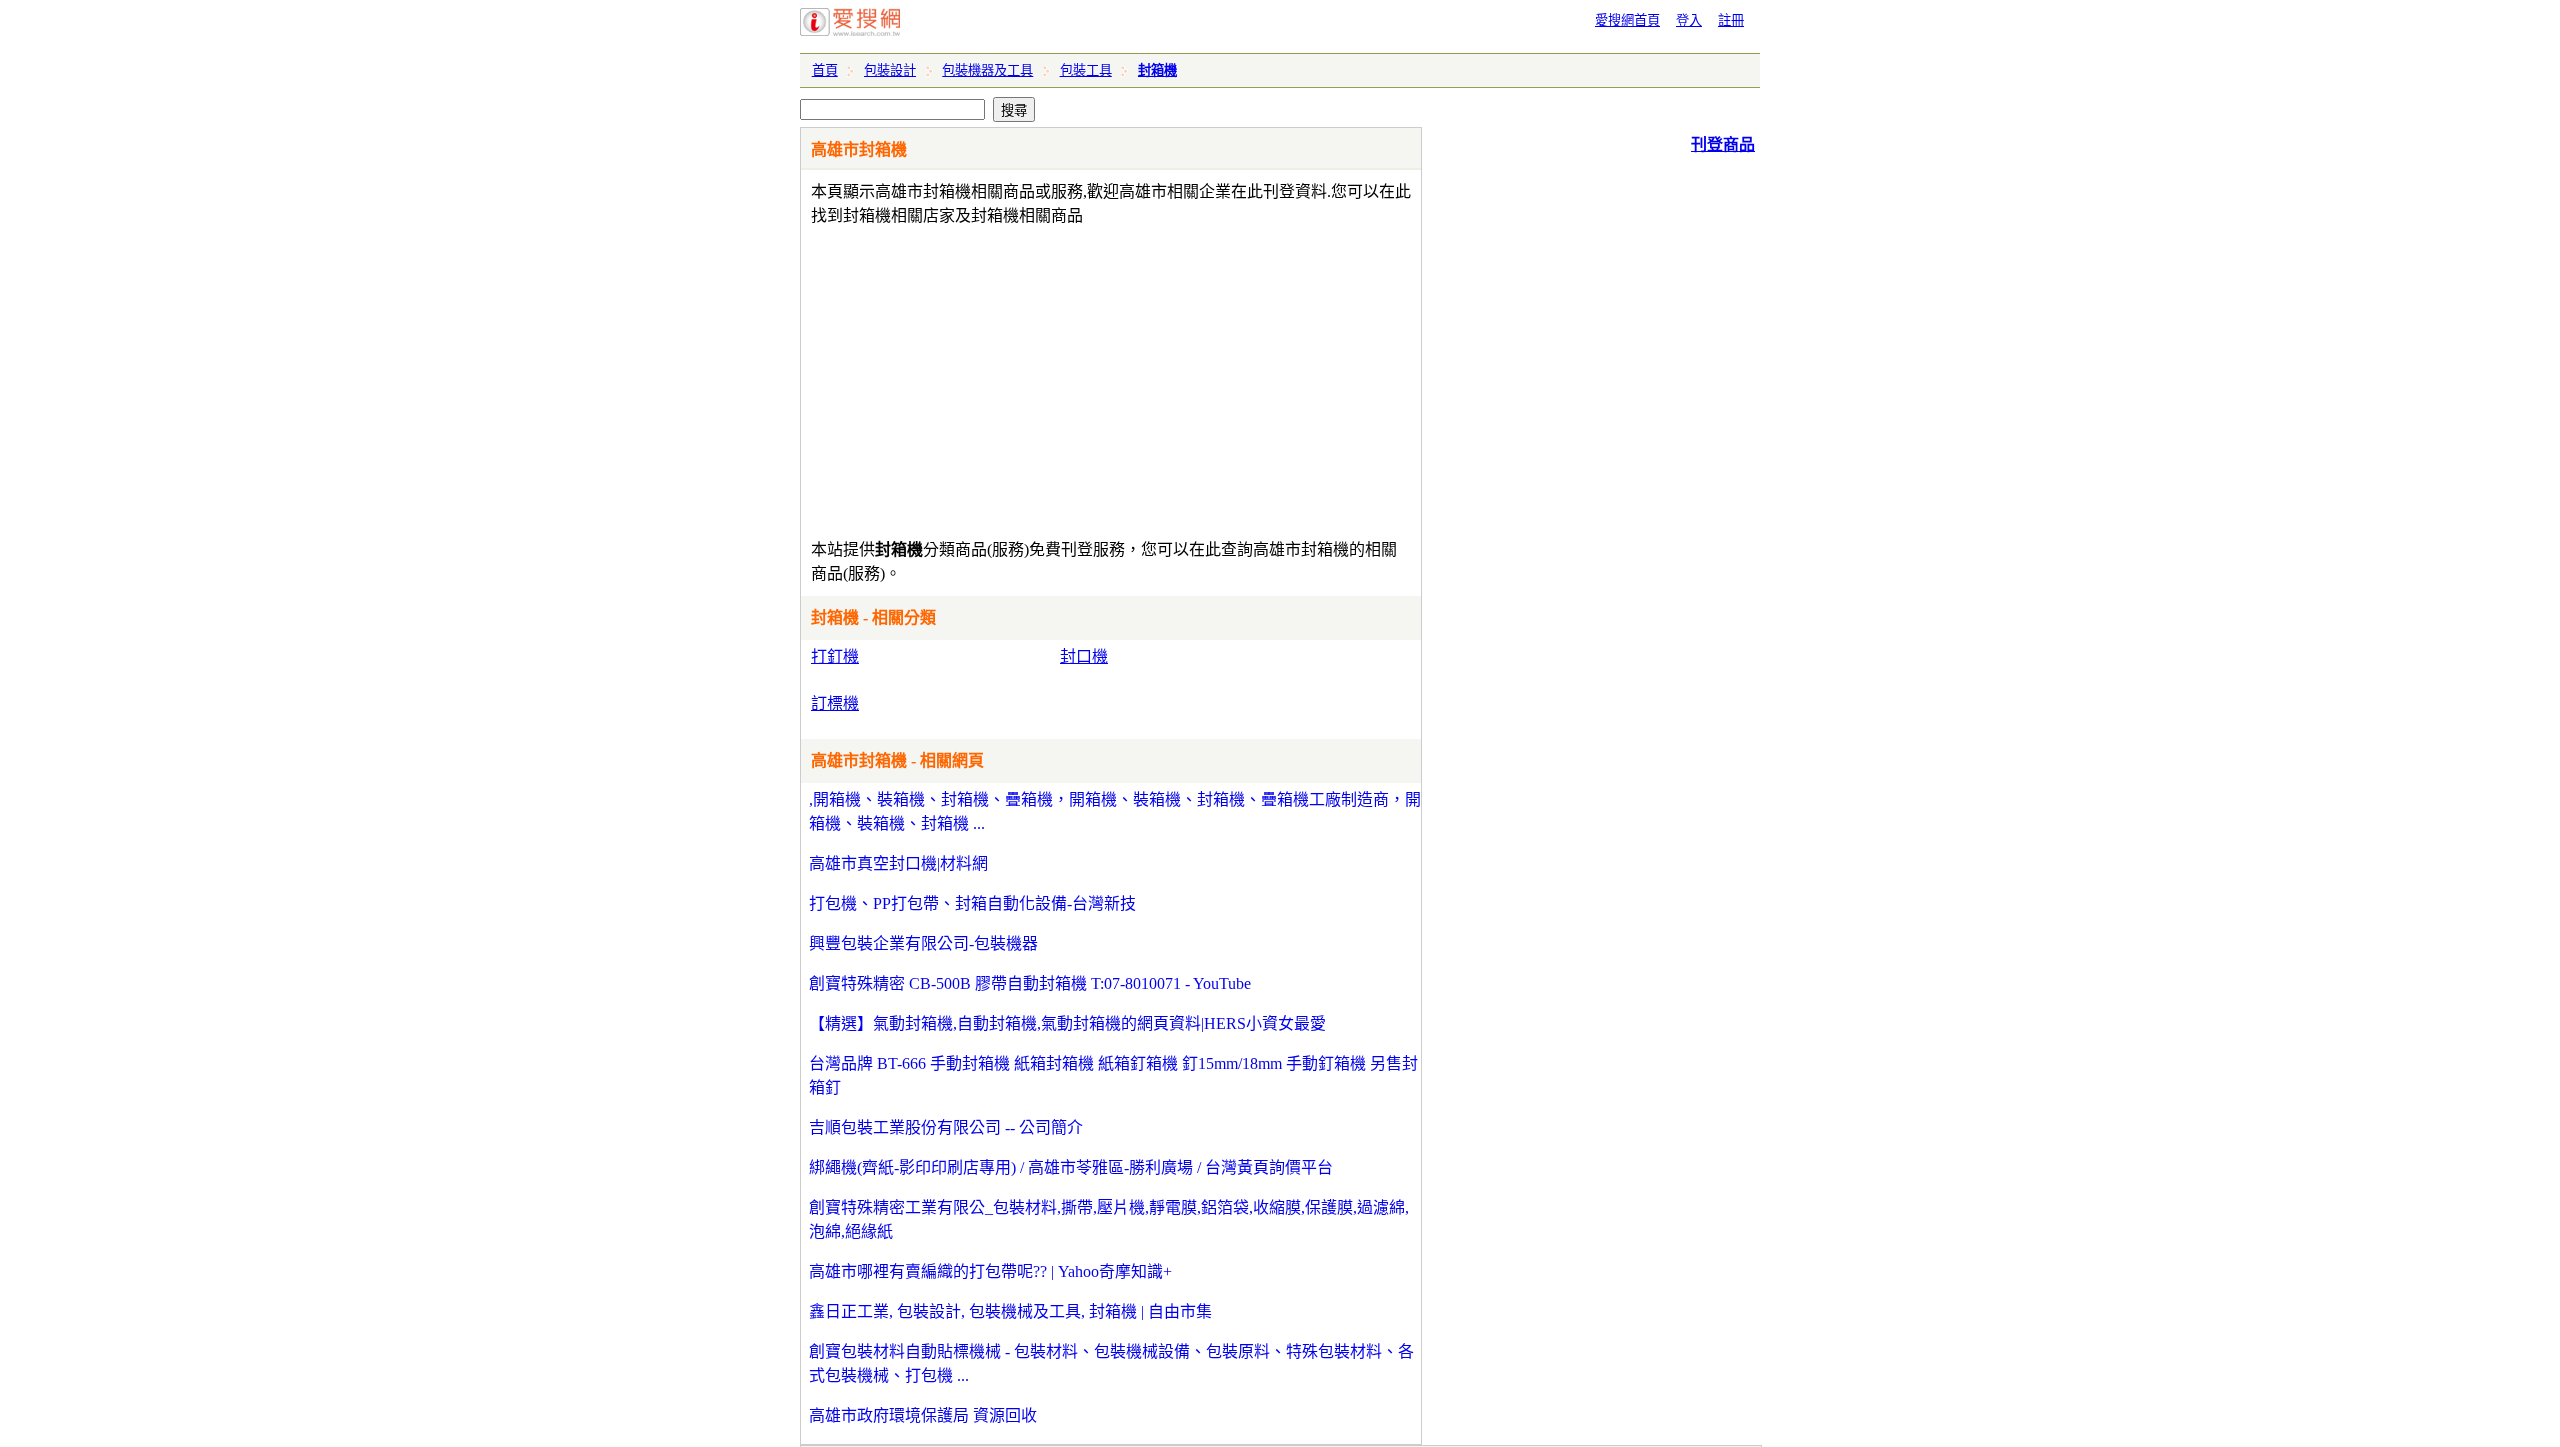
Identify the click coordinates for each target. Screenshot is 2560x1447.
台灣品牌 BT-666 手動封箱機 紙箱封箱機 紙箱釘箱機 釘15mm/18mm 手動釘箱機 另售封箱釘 (1113, 1075)
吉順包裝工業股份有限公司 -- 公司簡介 (946, 1127)
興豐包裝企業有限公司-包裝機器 (923, 943)
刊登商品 (1723, 144)
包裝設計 (890, 70)
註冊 (1731, 20)
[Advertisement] (1053, 378)
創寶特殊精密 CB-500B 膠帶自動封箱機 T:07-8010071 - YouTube (1030, 983)
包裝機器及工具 (987, 70)
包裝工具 (1086, 70)
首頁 (825, 70)
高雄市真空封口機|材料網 (898, 863)
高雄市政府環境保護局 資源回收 (923, 1415)
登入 (1689, 20)
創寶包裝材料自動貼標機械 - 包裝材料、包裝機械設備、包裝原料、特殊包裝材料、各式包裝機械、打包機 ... (1111, 1363)
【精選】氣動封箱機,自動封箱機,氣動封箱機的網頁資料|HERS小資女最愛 (1067, 1023)
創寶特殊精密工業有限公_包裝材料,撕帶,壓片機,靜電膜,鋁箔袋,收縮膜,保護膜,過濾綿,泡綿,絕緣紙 (1109, 1219)
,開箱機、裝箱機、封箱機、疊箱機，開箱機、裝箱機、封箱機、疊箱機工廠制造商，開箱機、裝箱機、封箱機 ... (1115, 811)
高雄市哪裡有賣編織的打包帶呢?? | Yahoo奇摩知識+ (990, 1271)
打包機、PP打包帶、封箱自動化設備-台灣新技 (972, 903)
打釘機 (835, 656)
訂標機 (835, 703)
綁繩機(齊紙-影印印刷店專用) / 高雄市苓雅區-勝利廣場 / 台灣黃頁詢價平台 (1071, 1167)
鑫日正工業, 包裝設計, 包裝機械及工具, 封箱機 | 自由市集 (1010, 1311)
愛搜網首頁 (1627, 20)
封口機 (1084, 656)
